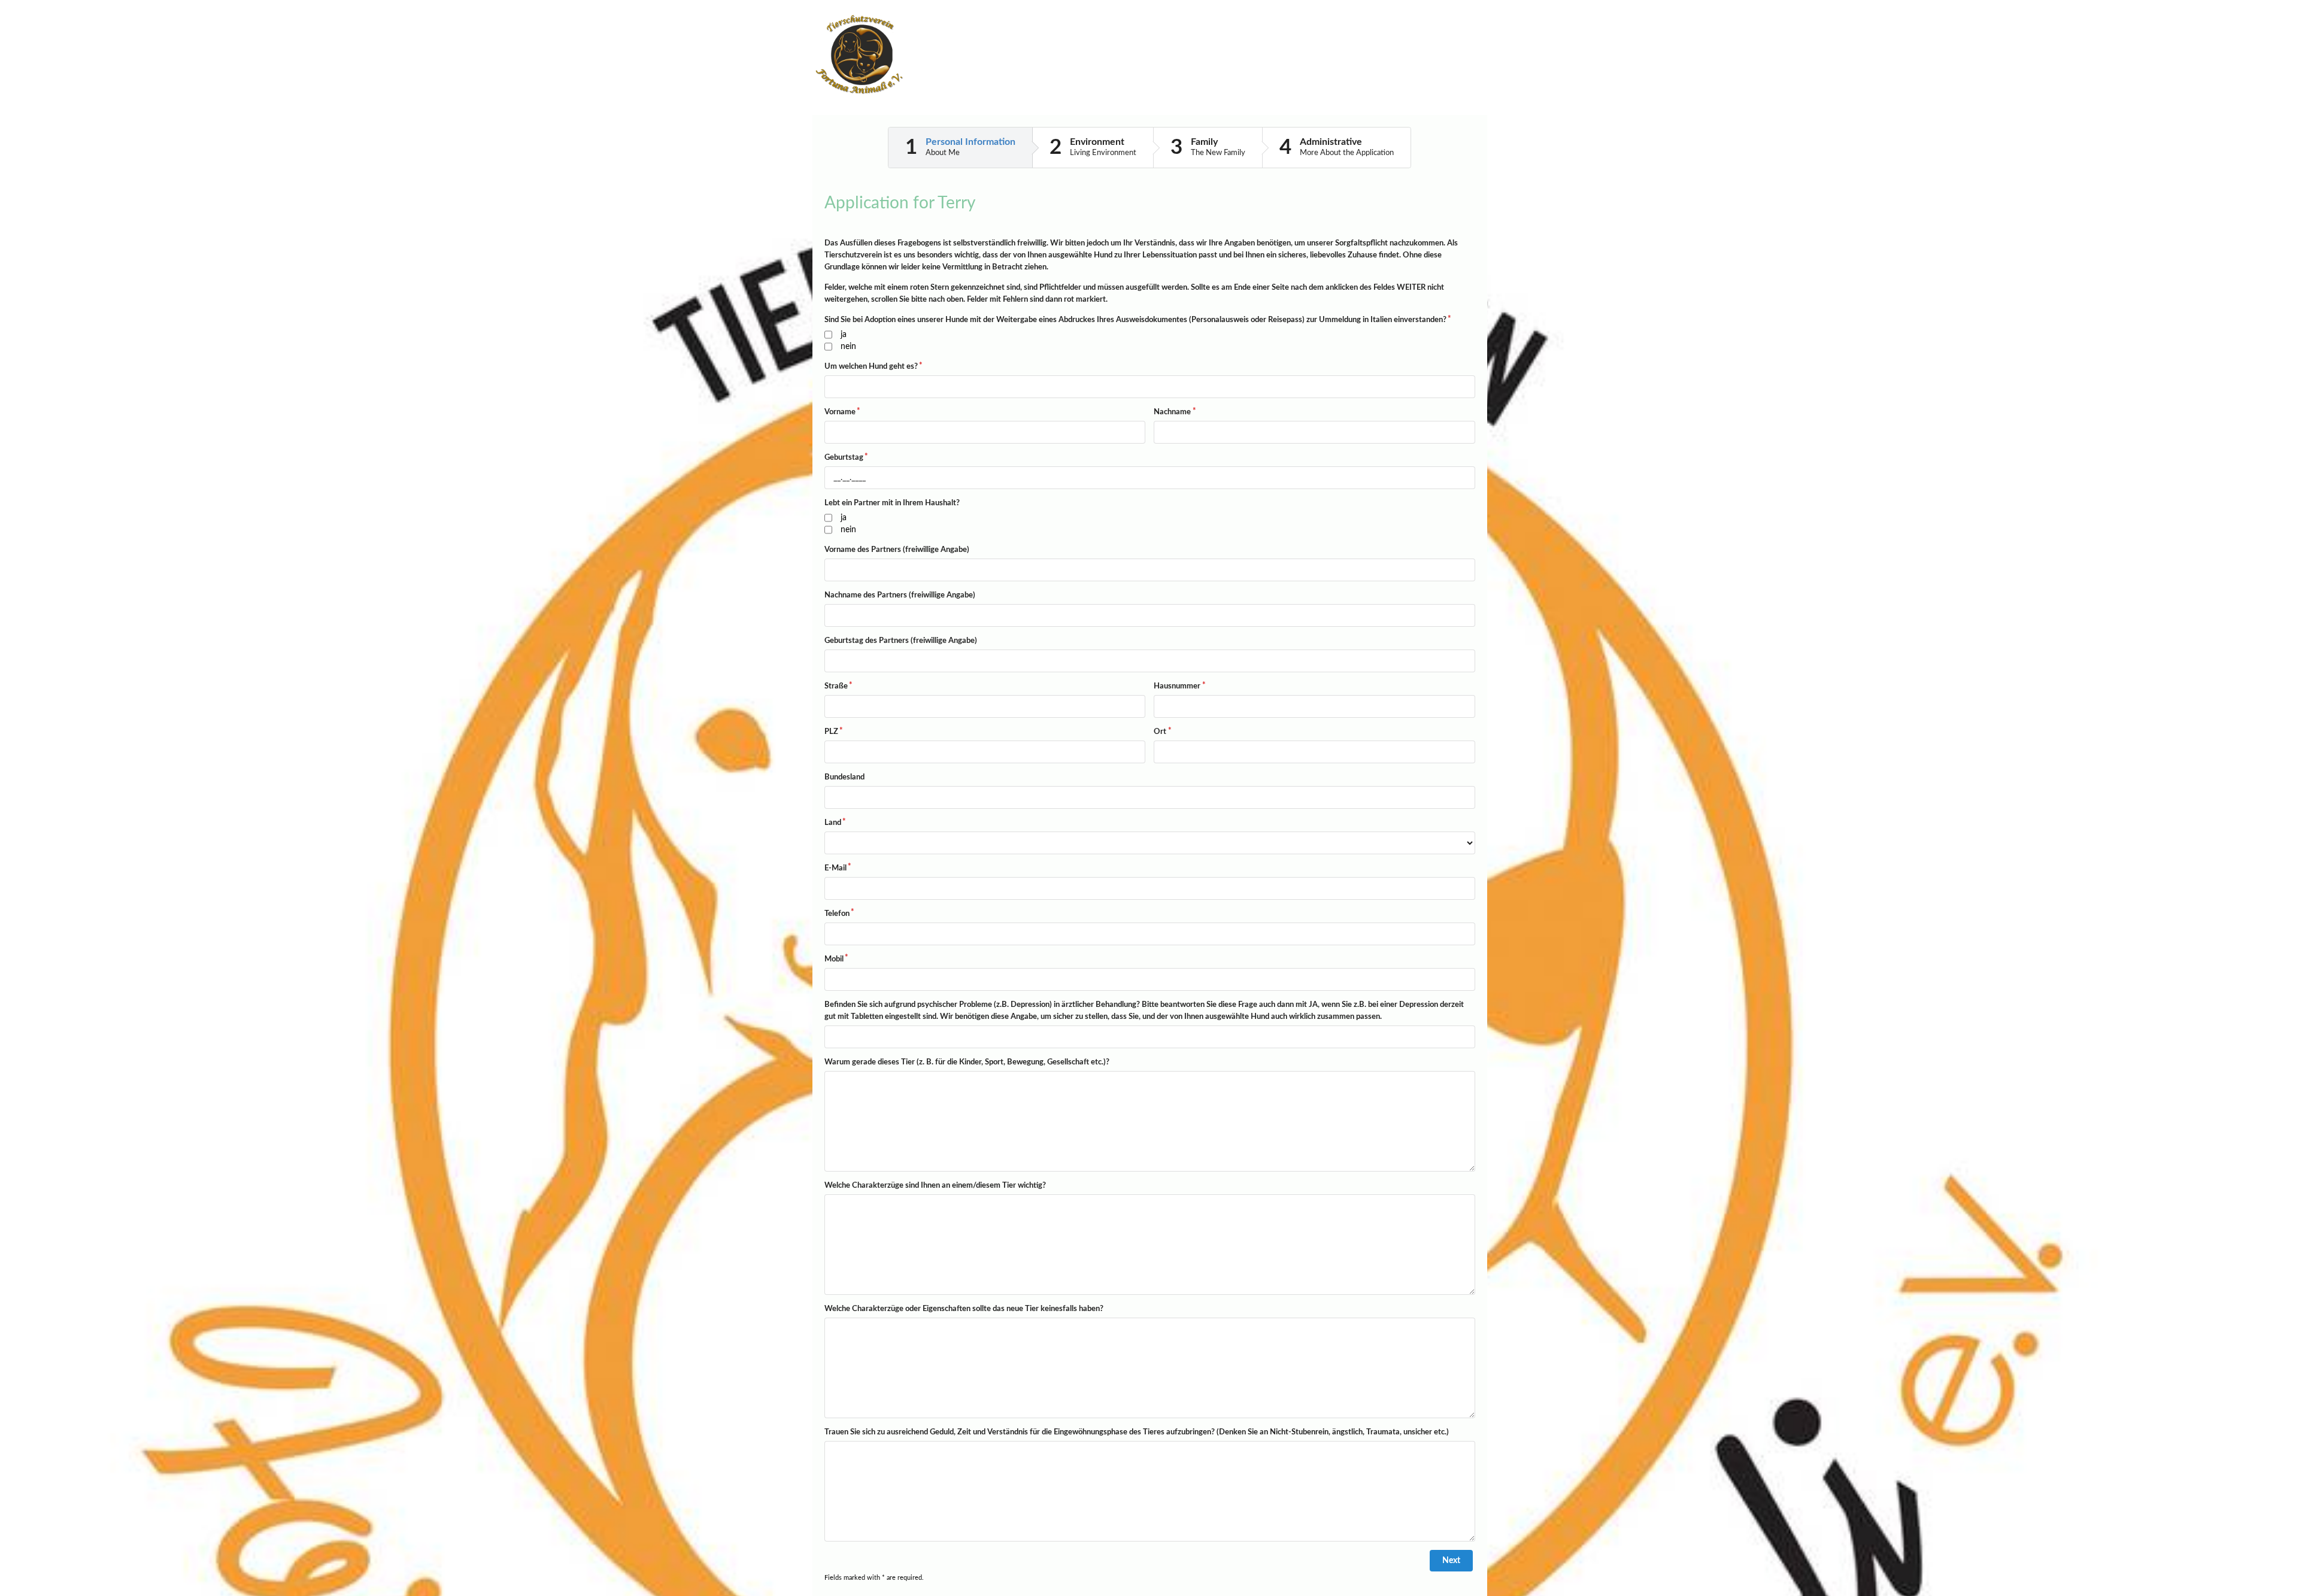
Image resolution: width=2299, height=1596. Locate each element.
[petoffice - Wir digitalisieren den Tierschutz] (1427, 69)
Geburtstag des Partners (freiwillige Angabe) (901, 641)
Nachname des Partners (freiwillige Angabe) (900, 595)
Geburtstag (844, 458)
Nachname (1172, 412)
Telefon (837, 914)
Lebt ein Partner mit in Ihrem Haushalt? (892, 503)
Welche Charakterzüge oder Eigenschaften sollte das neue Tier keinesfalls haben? (964, 1309)
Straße (836, 686)
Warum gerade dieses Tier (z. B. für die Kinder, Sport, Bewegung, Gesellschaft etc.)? (967, 1062)
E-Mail (835, 868)
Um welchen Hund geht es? (871, 367)
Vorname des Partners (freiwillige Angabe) (897, 550)
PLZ (831, 732)
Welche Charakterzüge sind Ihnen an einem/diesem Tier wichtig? (935, 1186)
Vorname (840, 412)
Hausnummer (1177, 686)
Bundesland (844, 777)
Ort (1160, 732)
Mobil (834, 959)
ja (844, 335)
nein (848, 347)
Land (833, 823)
